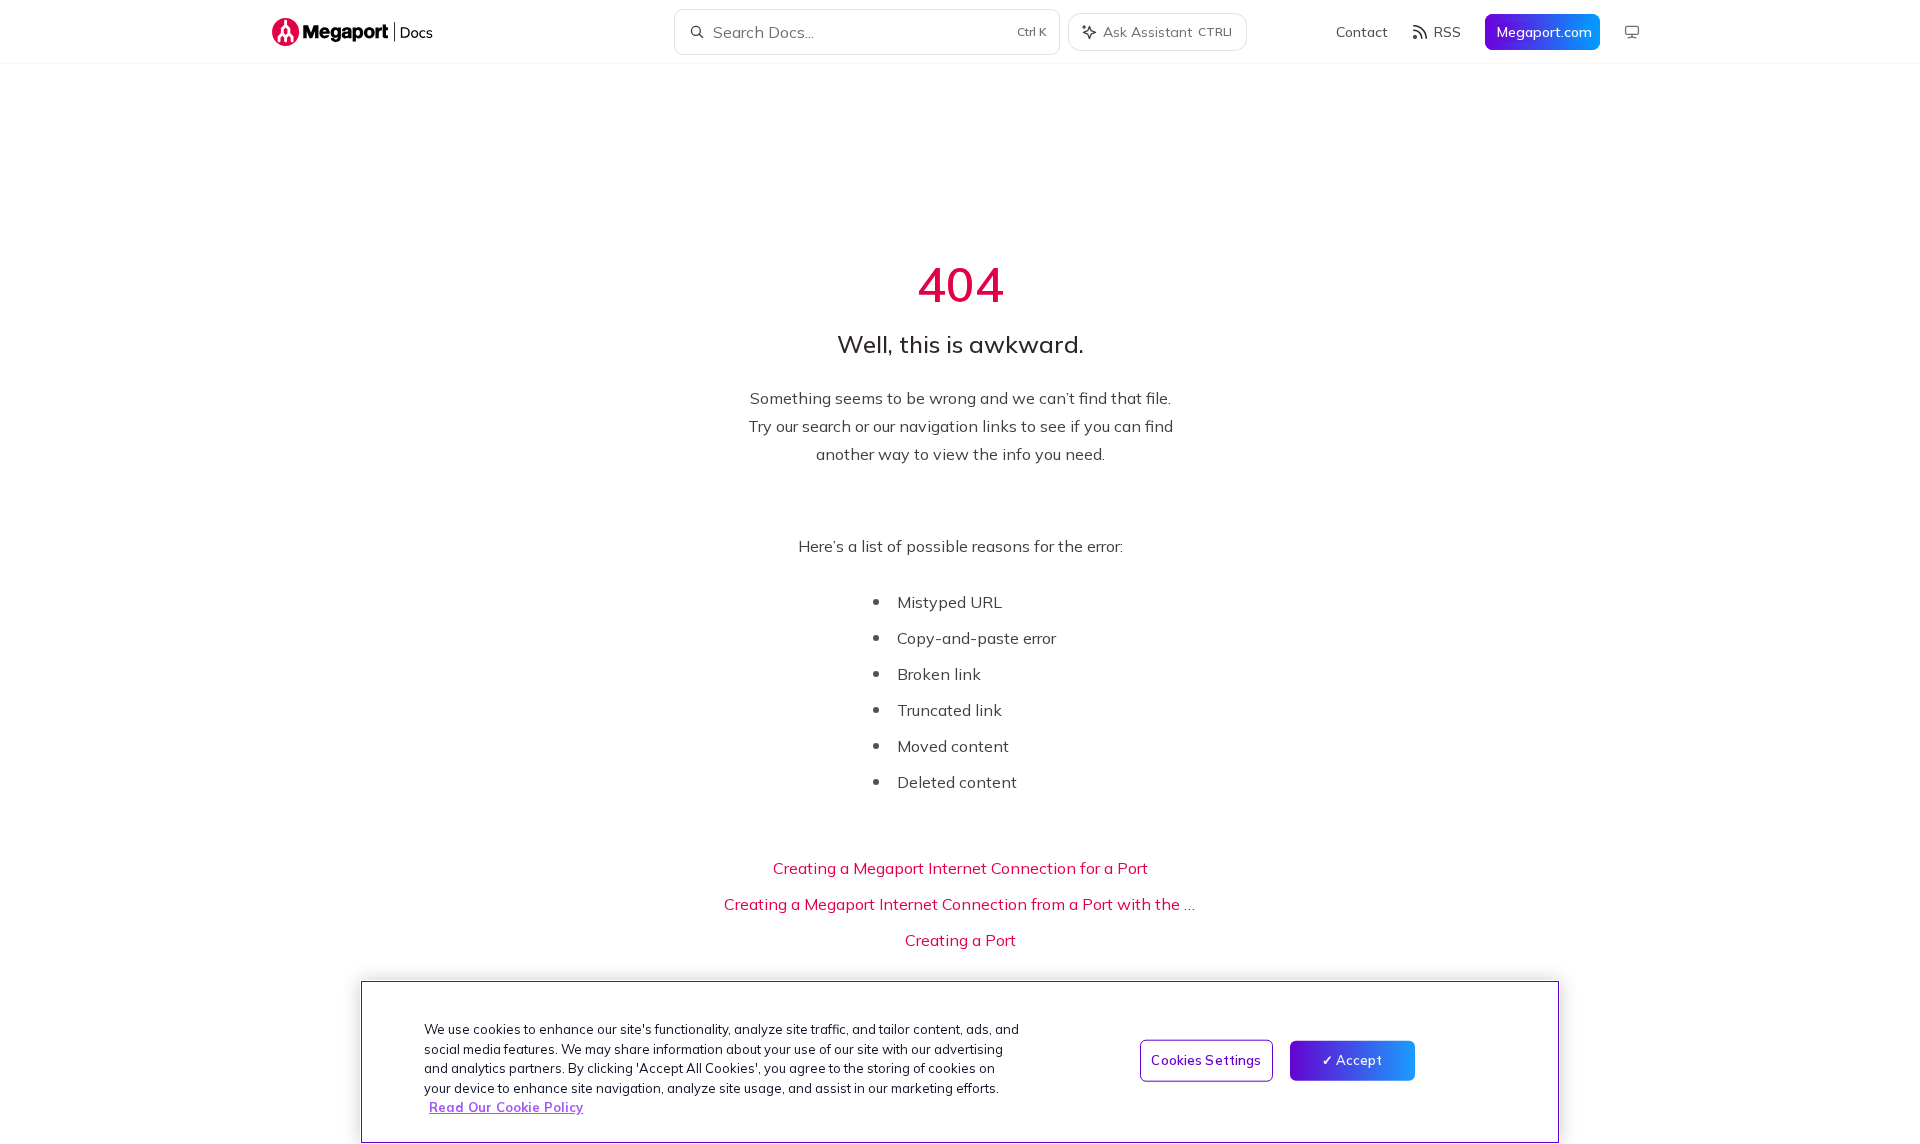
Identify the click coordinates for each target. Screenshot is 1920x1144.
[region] (960, 1062)
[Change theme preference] (1632, 32)
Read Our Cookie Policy (506, 1107)
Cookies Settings (1206, 1060)
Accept (1359, 1060)
